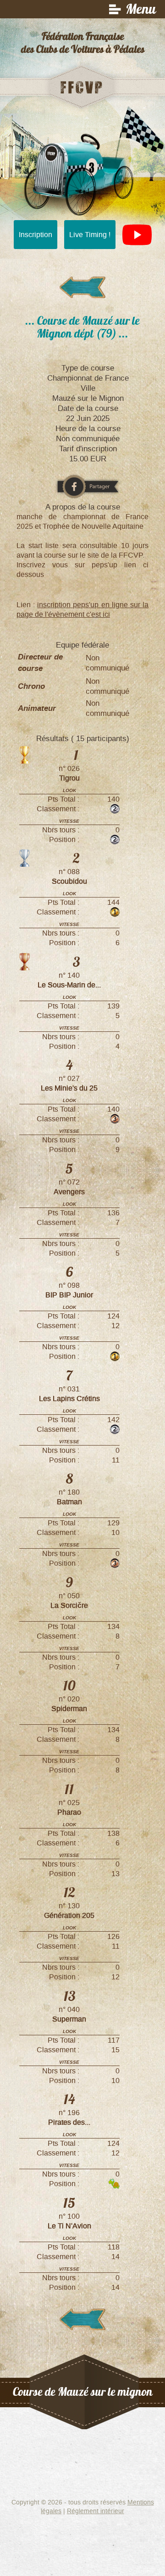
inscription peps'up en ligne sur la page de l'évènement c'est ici (82, 609)
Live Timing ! (90, 235)
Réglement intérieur (96, 2511)
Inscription (36, 235)
